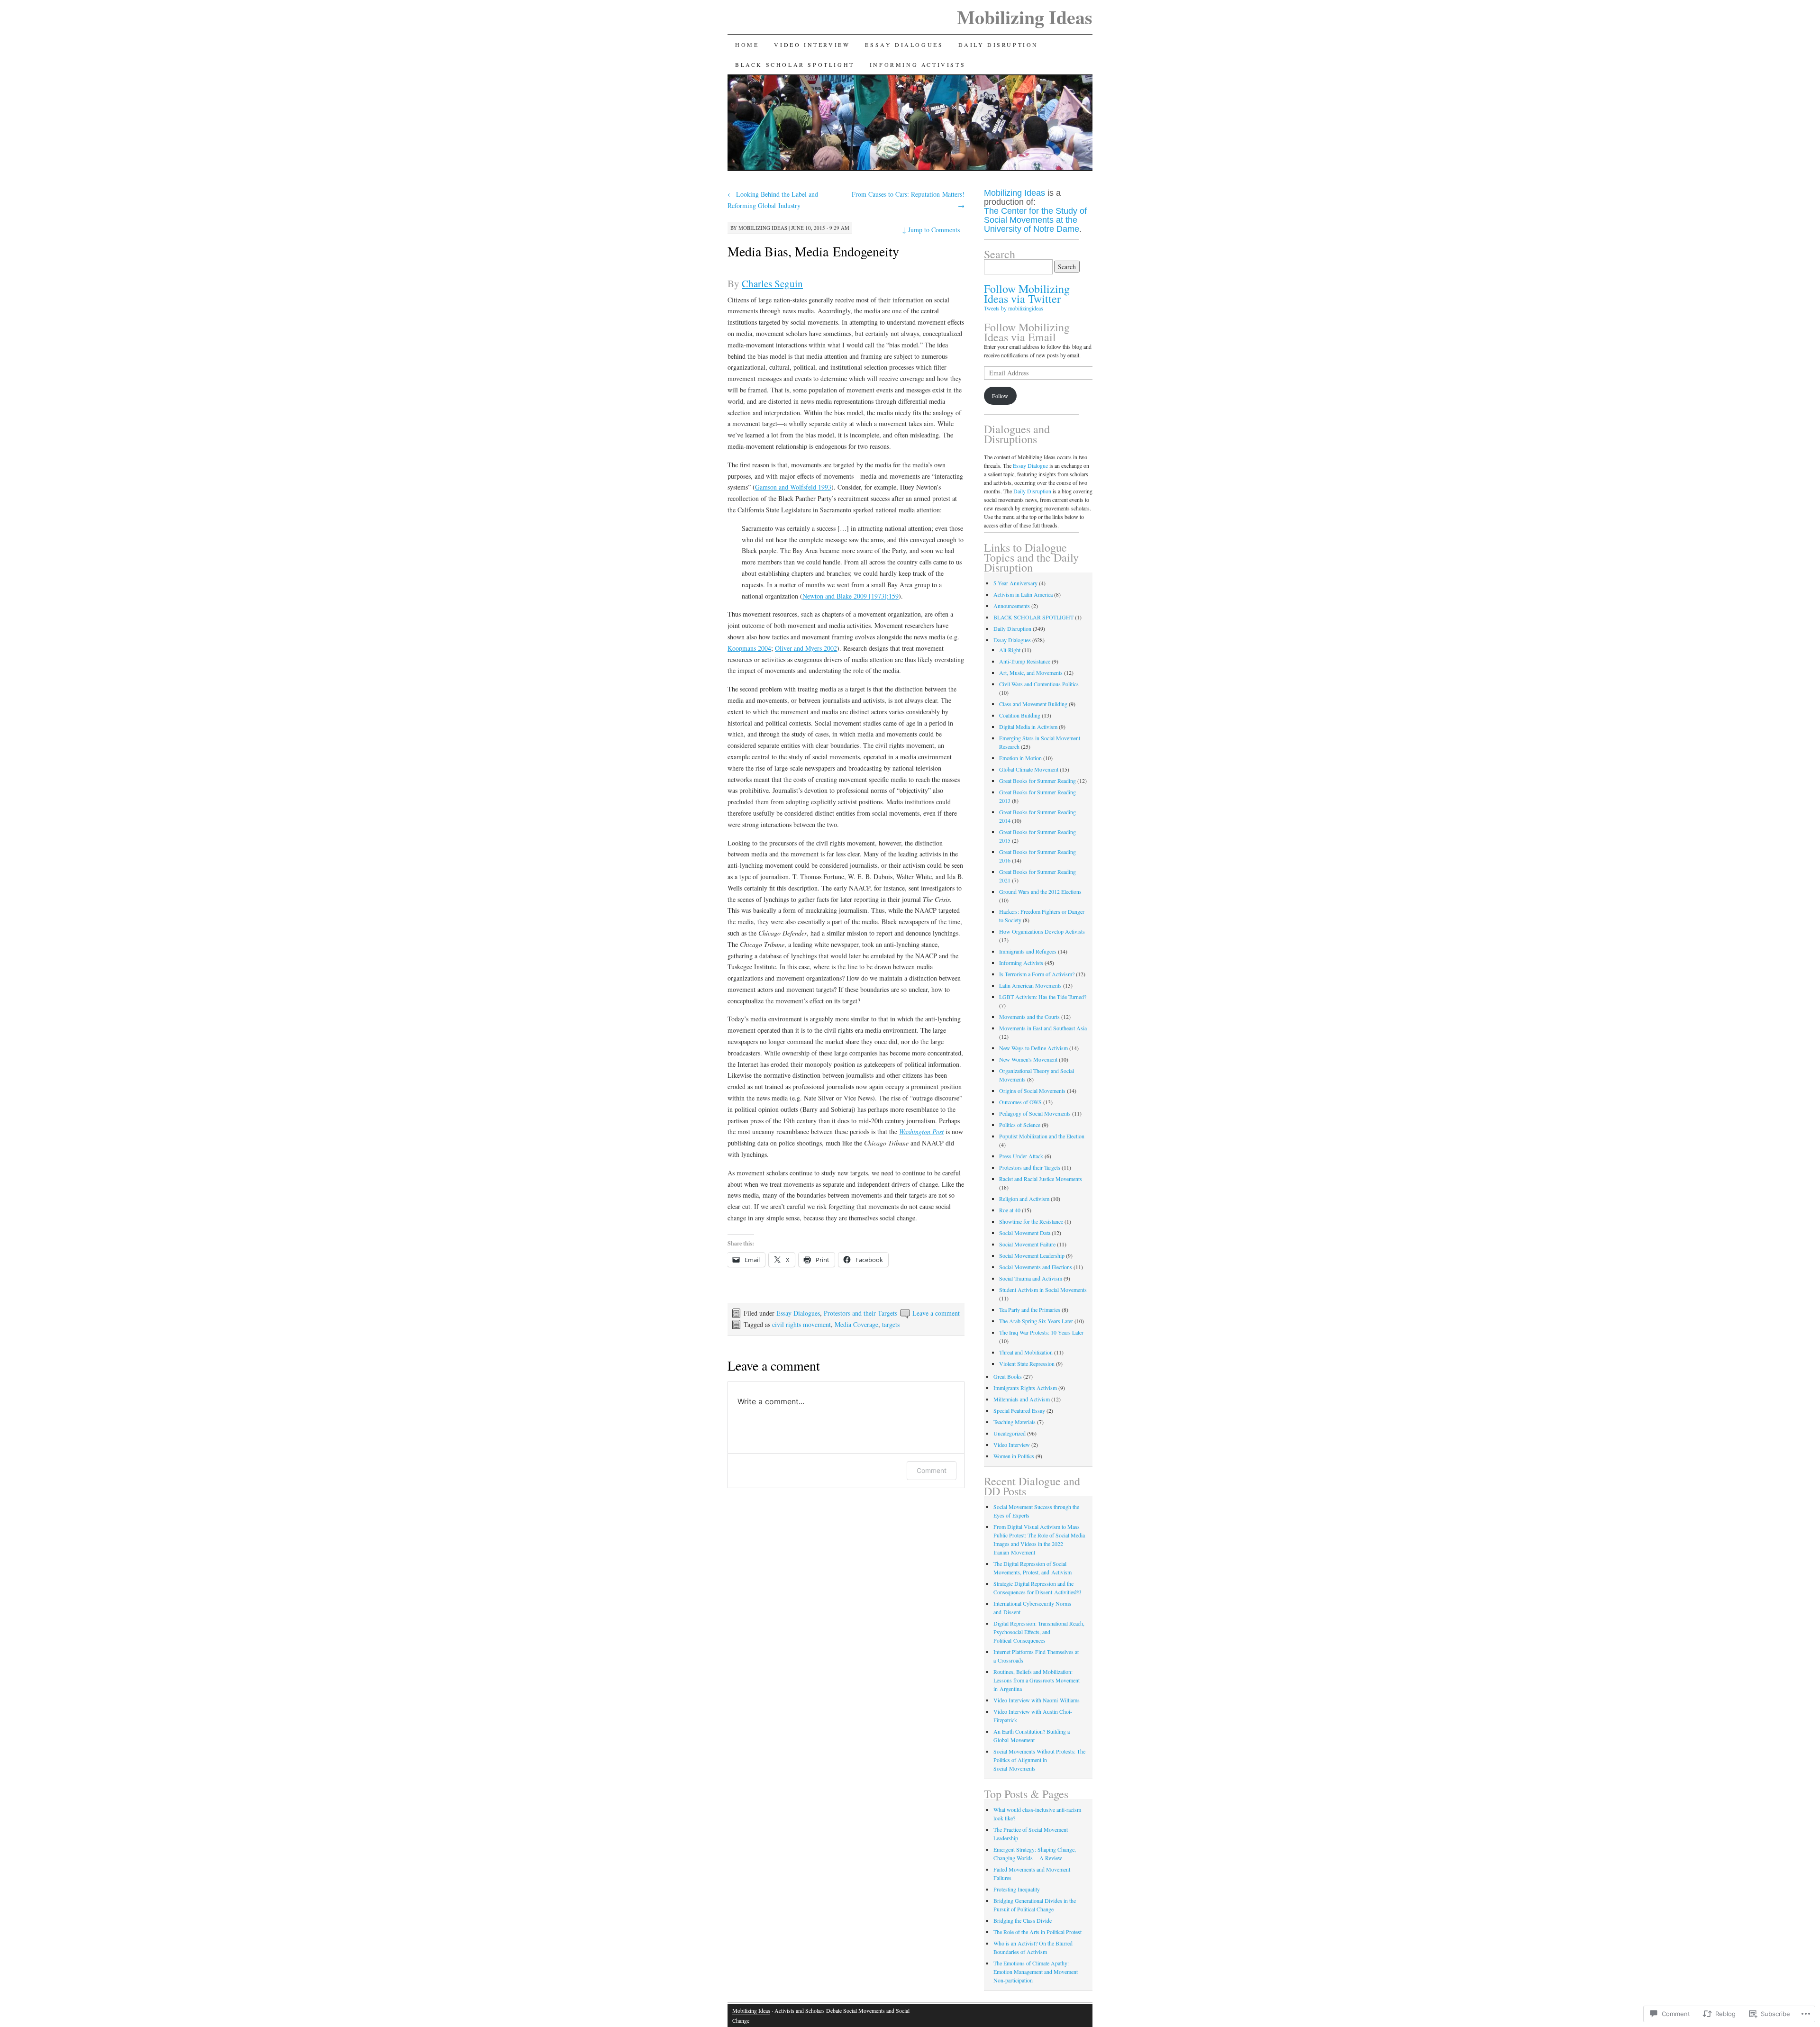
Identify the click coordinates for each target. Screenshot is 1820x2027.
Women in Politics (1014, 1456)
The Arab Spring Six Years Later (1036, 1321)
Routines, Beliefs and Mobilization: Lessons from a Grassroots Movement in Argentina (1037, 1680)
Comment (932, 1470)
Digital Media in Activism (1028, 727)
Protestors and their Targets (860, 1313)
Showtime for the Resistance (1031, 1221)
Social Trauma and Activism (1031, 1278)
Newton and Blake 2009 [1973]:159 (851, 596)
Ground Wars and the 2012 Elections (1040, 891)
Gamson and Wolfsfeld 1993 (793, 487)
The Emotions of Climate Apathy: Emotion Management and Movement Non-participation (1036, 1972)
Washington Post (921, 1132)
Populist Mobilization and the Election (1042, 1136)
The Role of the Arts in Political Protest (1037, 1932)
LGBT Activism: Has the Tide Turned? (1043, 997)
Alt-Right (1010, 650)
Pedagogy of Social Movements (1035, 1113)
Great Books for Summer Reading (1037, 781)
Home (747, 45)
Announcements (1012, 606)
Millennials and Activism (1022, 1399)
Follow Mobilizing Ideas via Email (1027, 332)
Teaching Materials (1015, 1422)
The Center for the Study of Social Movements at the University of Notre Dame (1035, 220)
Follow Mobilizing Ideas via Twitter (1027, 294)
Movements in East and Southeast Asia (1043, 1028)
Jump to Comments (931, 230)
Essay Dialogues (904, 45)
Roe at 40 (1010, 1210)
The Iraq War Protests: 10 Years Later (1041, 1332)
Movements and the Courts (1029, 1017)
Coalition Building (1020, 715)
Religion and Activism (1024, 1199)
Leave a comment (936, 1313)
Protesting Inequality (1017, 1889)
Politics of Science (1020, 1125)
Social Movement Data (1025, 1233)
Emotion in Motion (1020, 758)
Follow (1000, 396)
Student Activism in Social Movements (1043, 1290)
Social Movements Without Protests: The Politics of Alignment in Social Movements (1039, 1760)
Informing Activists (918, 64)
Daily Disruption (998, 45)
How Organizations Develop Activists (1042, 931)
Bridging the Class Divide (1023, 1920)
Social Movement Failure (1027, 1244)
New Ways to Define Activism (1033, 1048)
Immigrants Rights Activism (1025, 1388)
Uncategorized (1010, 1433)
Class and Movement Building (1033, 704)
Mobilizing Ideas (1025, 17)
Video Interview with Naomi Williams (1037, 1700)
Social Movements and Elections (1036, 1267)
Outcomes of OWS (1020, 1102)
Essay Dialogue (1030, 465)
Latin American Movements (1030, 985)
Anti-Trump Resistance (1025, 661)
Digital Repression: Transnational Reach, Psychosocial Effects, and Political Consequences (1039, 1632)
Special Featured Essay (1019, 1410)
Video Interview (812, 45)
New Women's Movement (1028, 1059)
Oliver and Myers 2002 (806, 648)
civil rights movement (801, 1324)
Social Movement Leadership (1032, 1255)
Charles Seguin (772, 283)
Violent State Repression (1027, 1363)
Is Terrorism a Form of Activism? (1037, 974)
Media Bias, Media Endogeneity (813, 251)
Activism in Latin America (1023, 594)
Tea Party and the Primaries (1030, 1309)
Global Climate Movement (1029, 769)
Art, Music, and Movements (1031, 673)
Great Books (1008, 1376)
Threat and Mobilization (1026, 1352)
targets (891, 1324)
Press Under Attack (1021, 1156)
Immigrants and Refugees (1028, 951)
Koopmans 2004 (749, 648)
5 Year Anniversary (1015, 583)
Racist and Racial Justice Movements (1041, 1179)
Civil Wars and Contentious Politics (1039, 684)
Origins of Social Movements (1032, 1091)
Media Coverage (856, 1324)
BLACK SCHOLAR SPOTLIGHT (795, 64)
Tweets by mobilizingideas (1014, 308)
